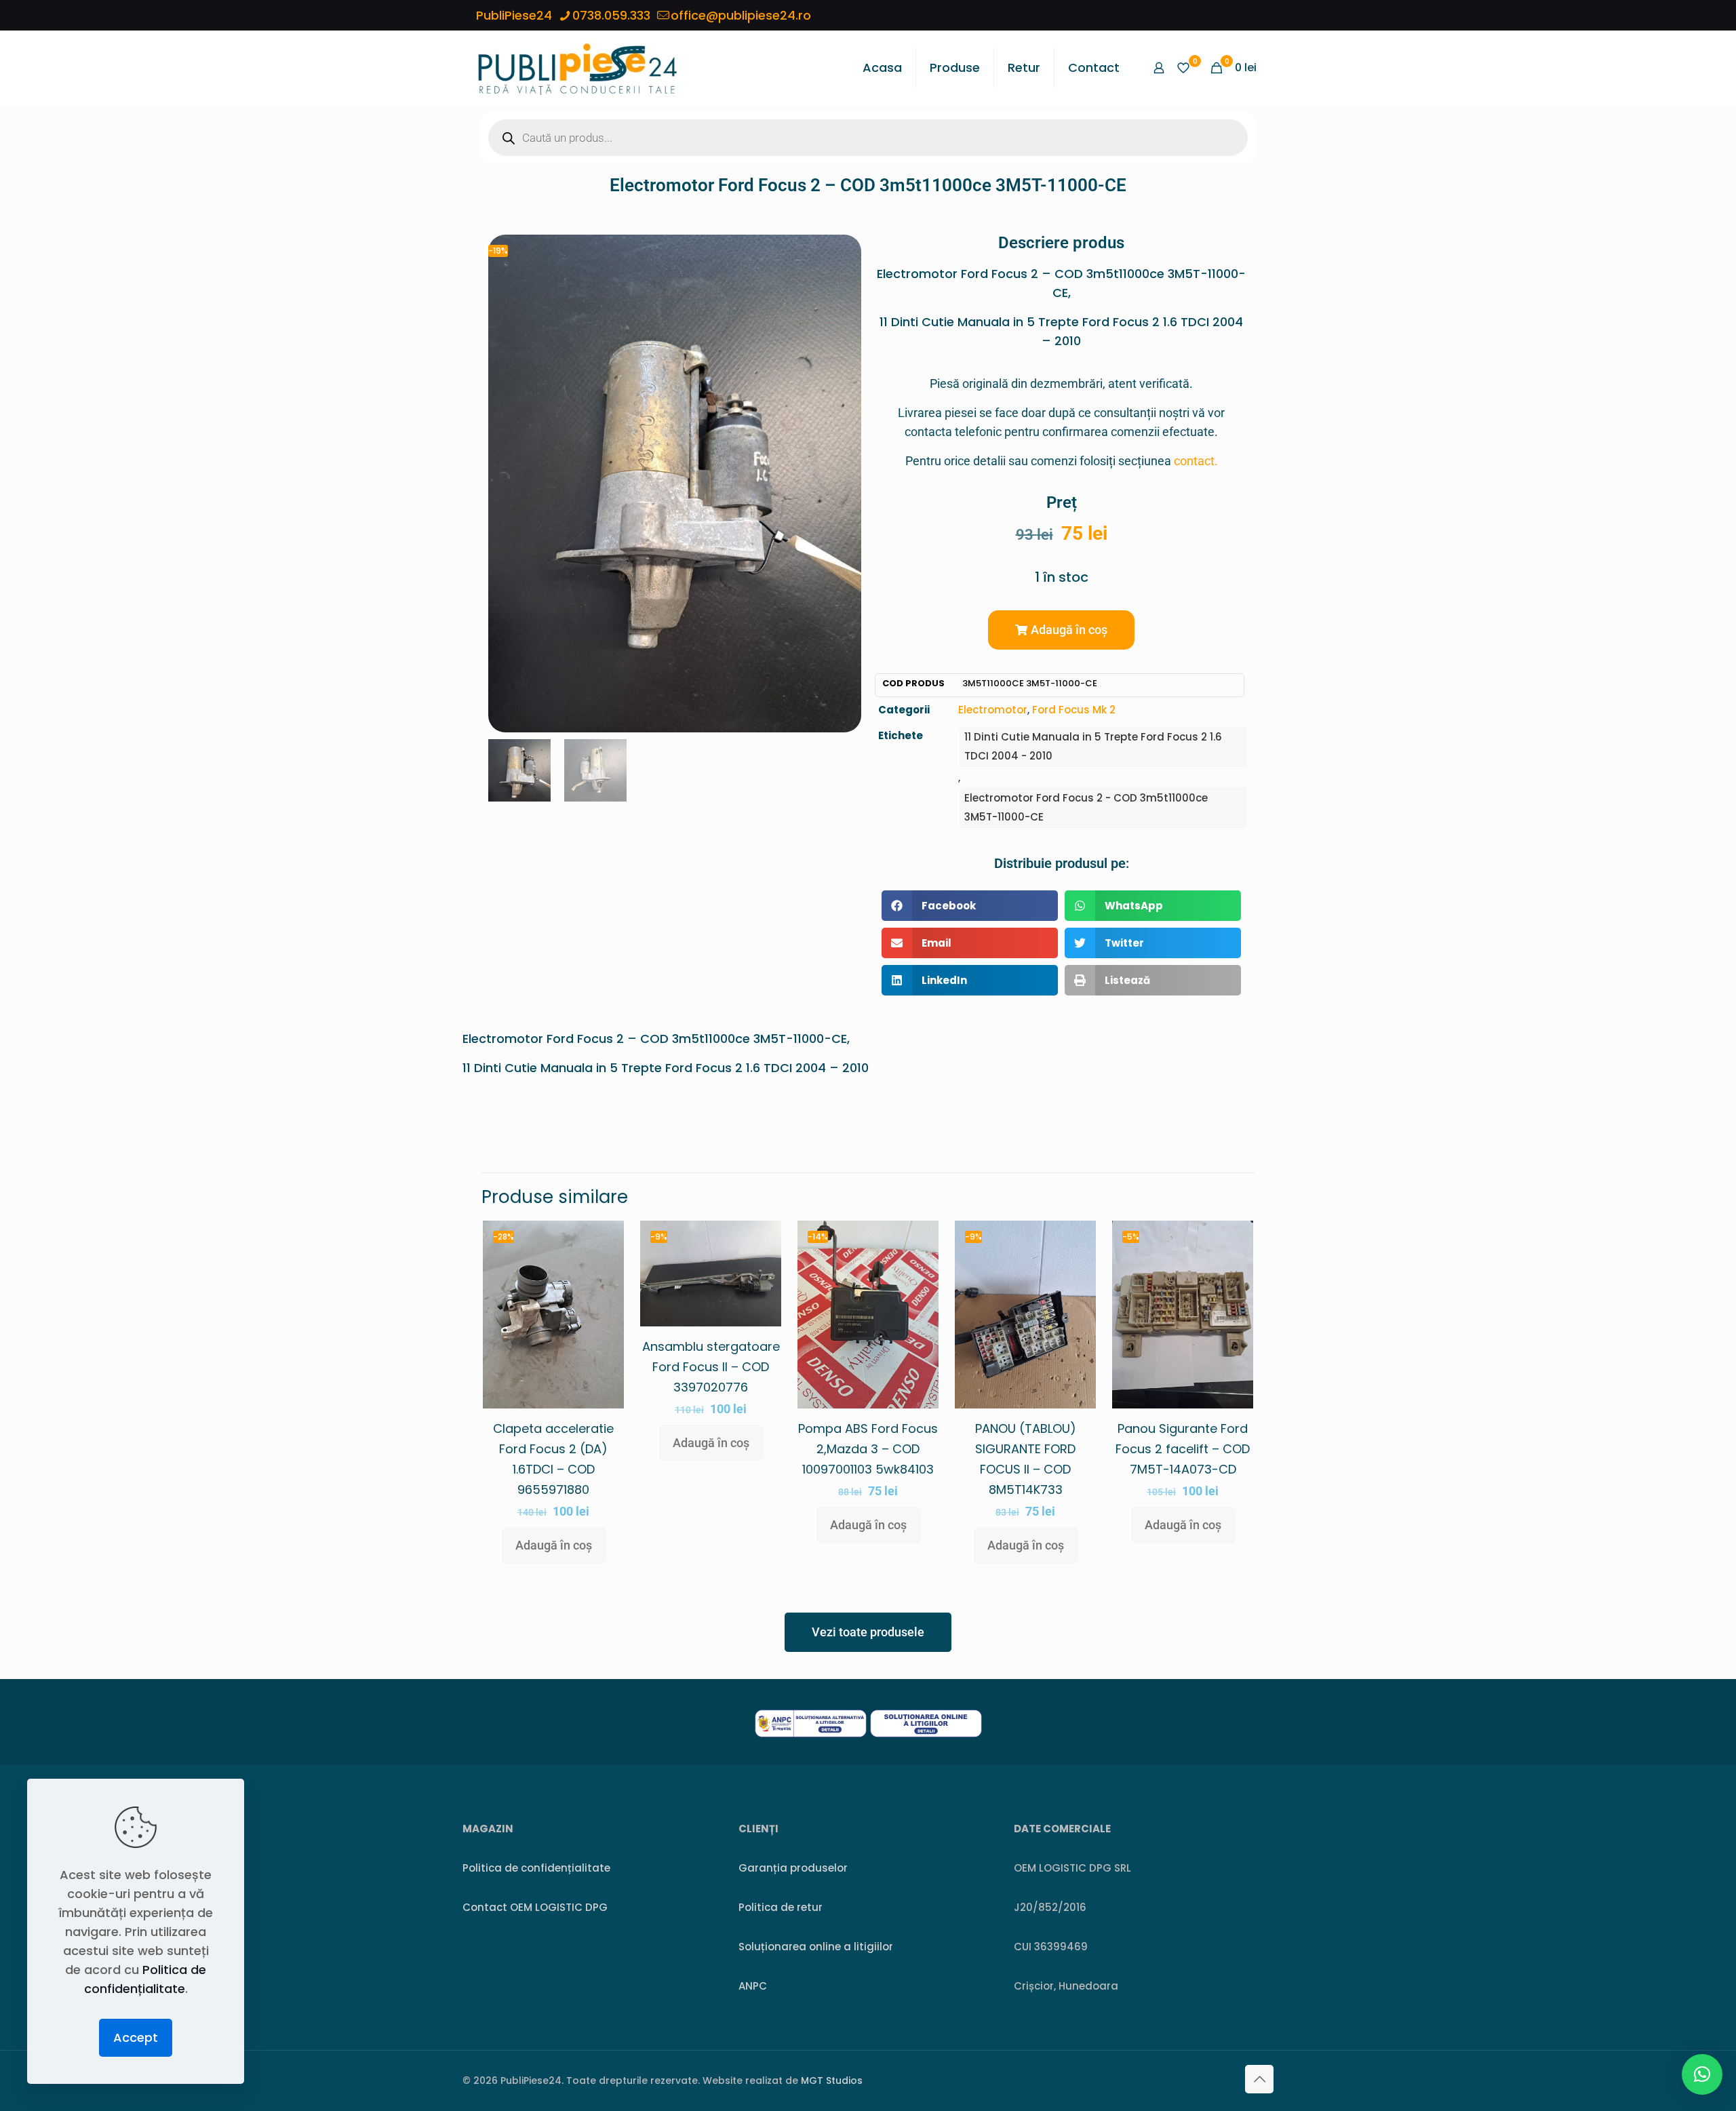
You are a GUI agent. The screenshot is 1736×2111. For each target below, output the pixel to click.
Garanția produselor (793, 1868)
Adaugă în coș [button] (554, 1545)
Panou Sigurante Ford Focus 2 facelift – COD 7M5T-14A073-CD (1183, 1449)
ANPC (753, 1986)
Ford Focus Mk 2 (1074, 710)
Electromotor (993, 710)
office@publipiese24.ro (741, 15)
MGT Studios (832, 2080)
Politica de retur (781, 1907)
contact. (1196, 461)
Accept (136, 2037)
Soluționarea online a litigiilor (816, 1947)
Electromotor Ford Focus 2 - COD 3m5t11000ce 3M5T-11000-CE (1086, 807)
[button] (1061, 630)
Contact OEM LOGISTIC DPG (535, 1907)
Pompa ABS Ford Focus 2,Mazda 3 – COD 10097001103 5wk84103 (868, 1449)
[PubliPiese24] (577, 68)
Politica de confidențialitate (536, 1868)
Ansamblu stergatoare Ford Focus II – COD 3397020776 (711, 1367)
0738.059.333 (611, 15)
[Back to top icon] (1259, 2079)
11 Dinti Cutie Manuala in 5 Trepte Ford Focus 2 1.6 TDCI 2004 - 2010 (1093, 746)
